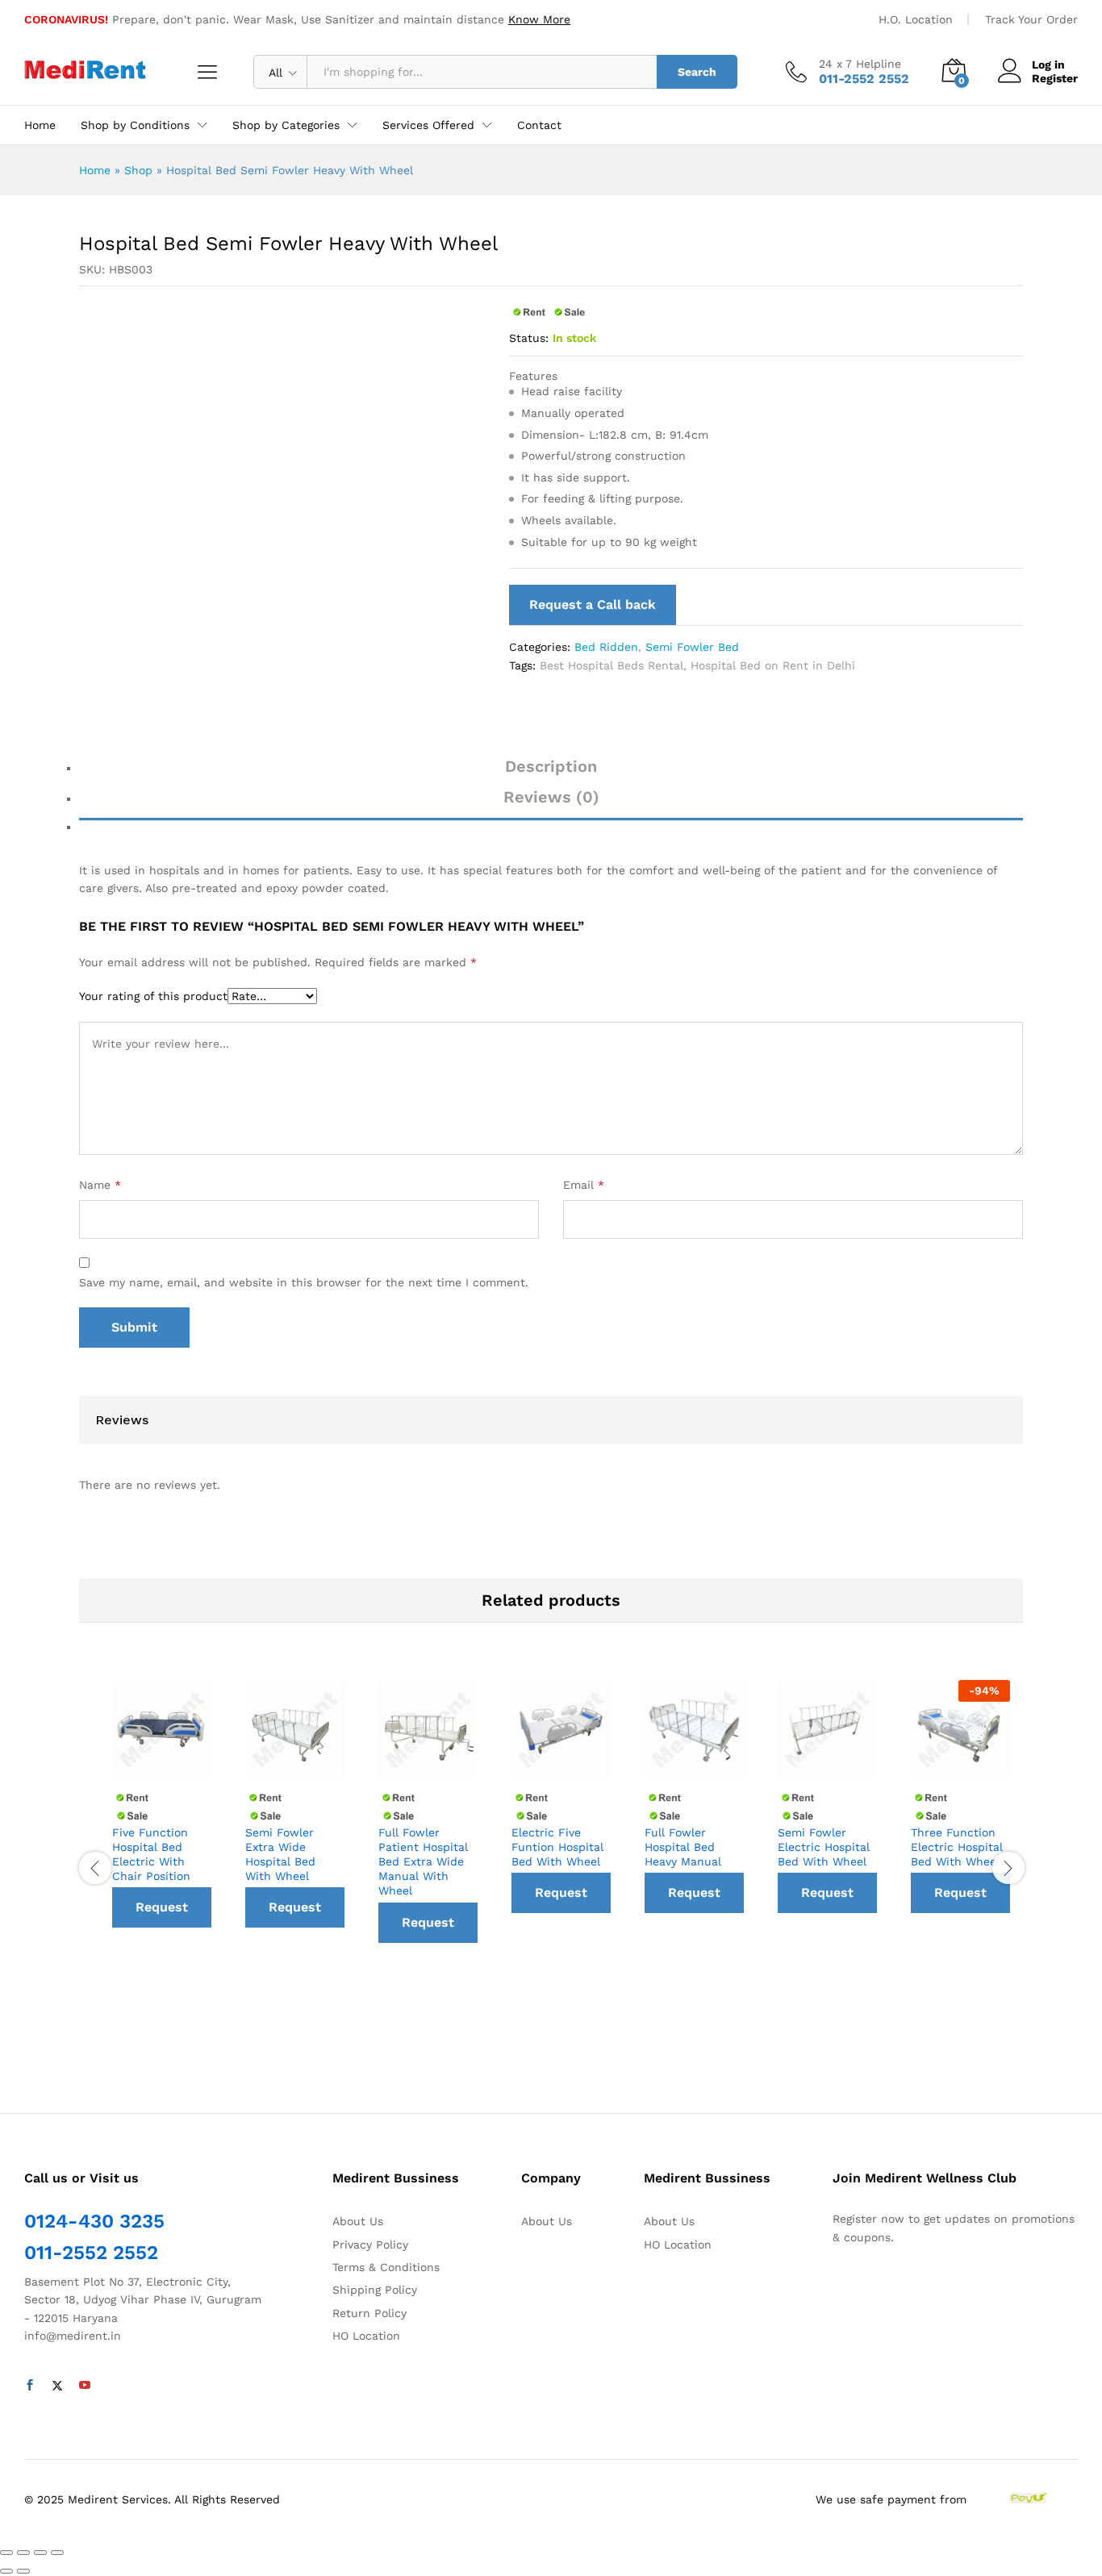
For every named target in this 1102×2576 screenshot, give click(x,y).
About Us (358, 2221)
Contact (539, 125)
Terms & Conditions (386, 2267)
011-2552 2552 (91, 2253)
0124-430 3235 (94, 2221)
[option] (162, 1861)
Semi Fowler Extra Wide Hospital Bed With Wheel (280, 1855)
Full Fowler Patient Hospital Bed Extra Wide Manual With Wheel (423, 1862)
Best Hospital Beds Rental (612, 665)
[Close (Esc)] (6, 2553)
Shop (138, 170)
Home (40, 125)
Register (1055, 78)
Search (697, 72)
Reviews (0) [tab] (551, 797)
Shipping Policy (375, 2290)
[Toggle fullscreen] (40, 2553)
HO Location (366, 2336)
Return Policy (369, 2313)
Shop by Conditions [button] (135, 125)
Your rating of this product (153, 996)
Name (100, 1185)
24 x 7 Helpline (860, 64)
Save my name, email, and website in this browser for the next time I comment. (304, 1282)
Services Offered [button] (428, 125)
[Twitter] (57, 2386)
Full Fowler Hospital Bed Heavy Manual (683, 1847)
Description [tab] (551, 766)
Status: (529, 338)
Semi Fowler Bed (692, 647)
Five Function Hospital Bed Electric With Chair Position (151, 1855)
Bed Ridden (606, 647)
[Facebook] (30, 2386)
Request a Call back (593, 604)
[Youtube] (85, 2386)
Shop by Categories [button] (286, 125)
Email (584, 1185)
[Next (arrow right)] (23, 2571)
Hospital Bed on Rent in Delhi (773, 665)
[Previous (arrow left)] (6, 2571)
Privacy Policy (370, 2245)
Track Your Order (1031, 19)
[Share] (23, 2553)
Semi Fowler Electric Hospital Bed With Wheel (824, 1847)
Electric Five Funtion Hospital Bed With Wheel (557, 1847)
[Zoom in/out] (57, 2553)
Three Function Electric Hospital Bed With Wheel (957, 1847)
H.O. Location (916, 19)
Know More (539, 19)
